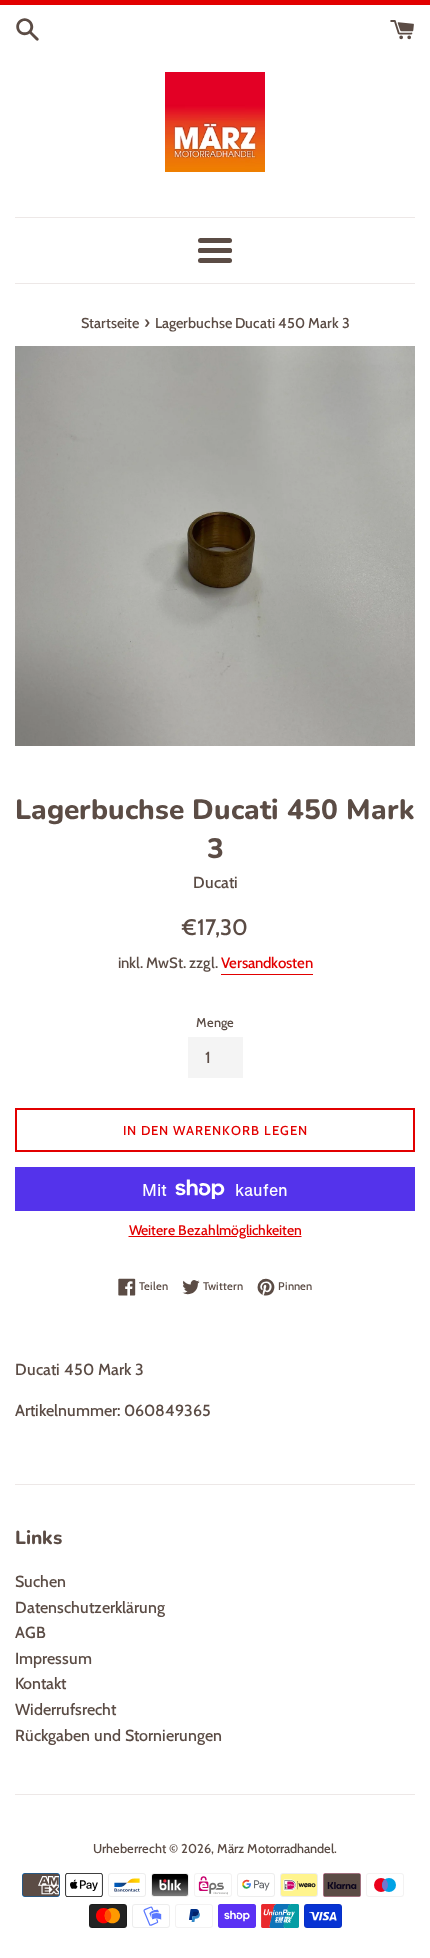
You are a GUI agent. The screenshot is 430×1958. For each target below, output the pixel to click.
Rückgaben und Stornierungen (118, 1735)
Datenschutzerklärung (90, 1607)
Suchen (40, 1581)
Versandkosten (267, 963)
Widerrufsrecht (65, 1709)
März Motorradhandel (275, 1848)
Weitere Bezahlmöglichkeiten (215, 1230)
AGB (30, 1632)
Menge (215, 1022)
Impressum (53, 1658)
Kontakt (40, 1683)
